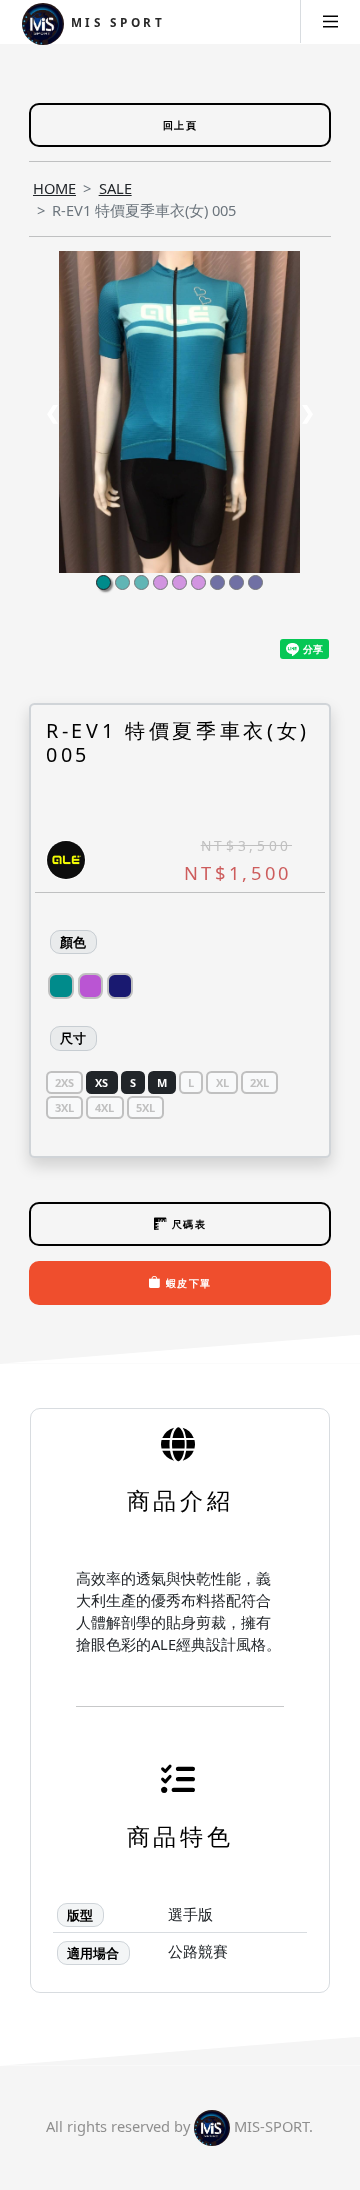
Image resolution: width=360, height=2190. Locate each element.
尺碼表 (186, 1224)
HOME (54, 188)
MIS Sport (115, 22)
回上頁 (180, 125)
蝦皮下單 (187, 1283)
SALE (115, 188)
